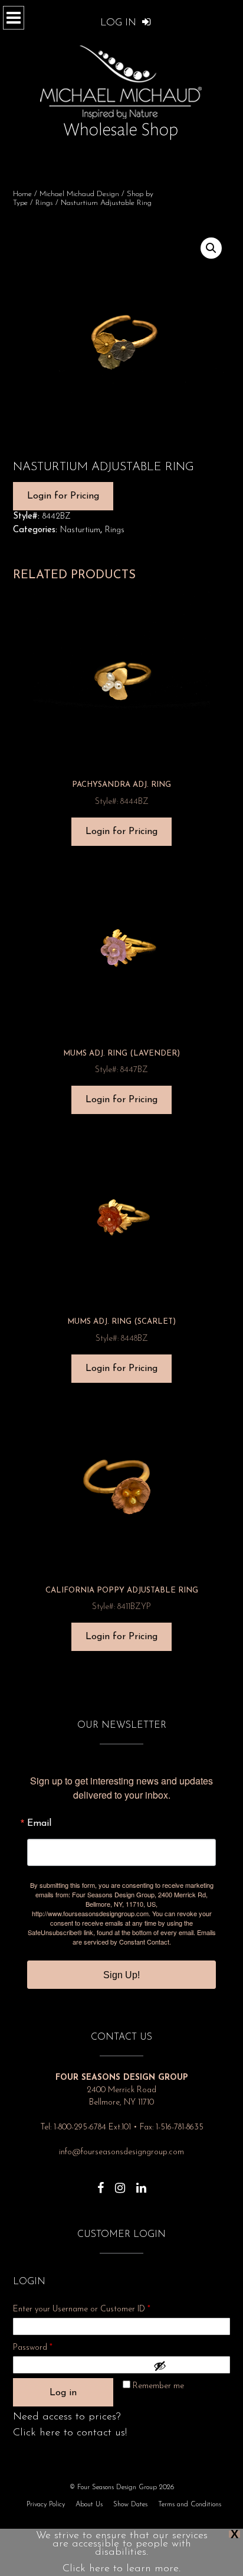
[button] (211, 248)
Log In (120, 23)
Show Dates (130, 2505)
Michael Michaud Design (79, 194)
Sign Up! (121, 1975)
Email (39, 1823)
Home (22, 194)
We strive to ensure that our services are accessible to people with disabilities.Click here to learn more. (122, 2552)
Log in (63, 2393)
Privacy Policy (46, 2505)
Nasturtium (80, 530)
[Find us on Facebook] (101, 2182)
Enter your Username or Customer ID (82, 2309)
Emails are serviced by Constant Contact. (144, 1937)
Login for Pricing (63, 496)
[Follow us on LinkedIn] (141, 2182)
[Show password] (189, 2366)
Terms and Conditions (190, 2505)
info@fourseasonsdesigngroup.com (121, 2152)
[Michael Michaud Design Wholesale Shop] (121, 90)
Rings (44, 203)
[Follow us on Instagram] (120, 2182)
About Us (89, 2505)
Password (48, 2347)
